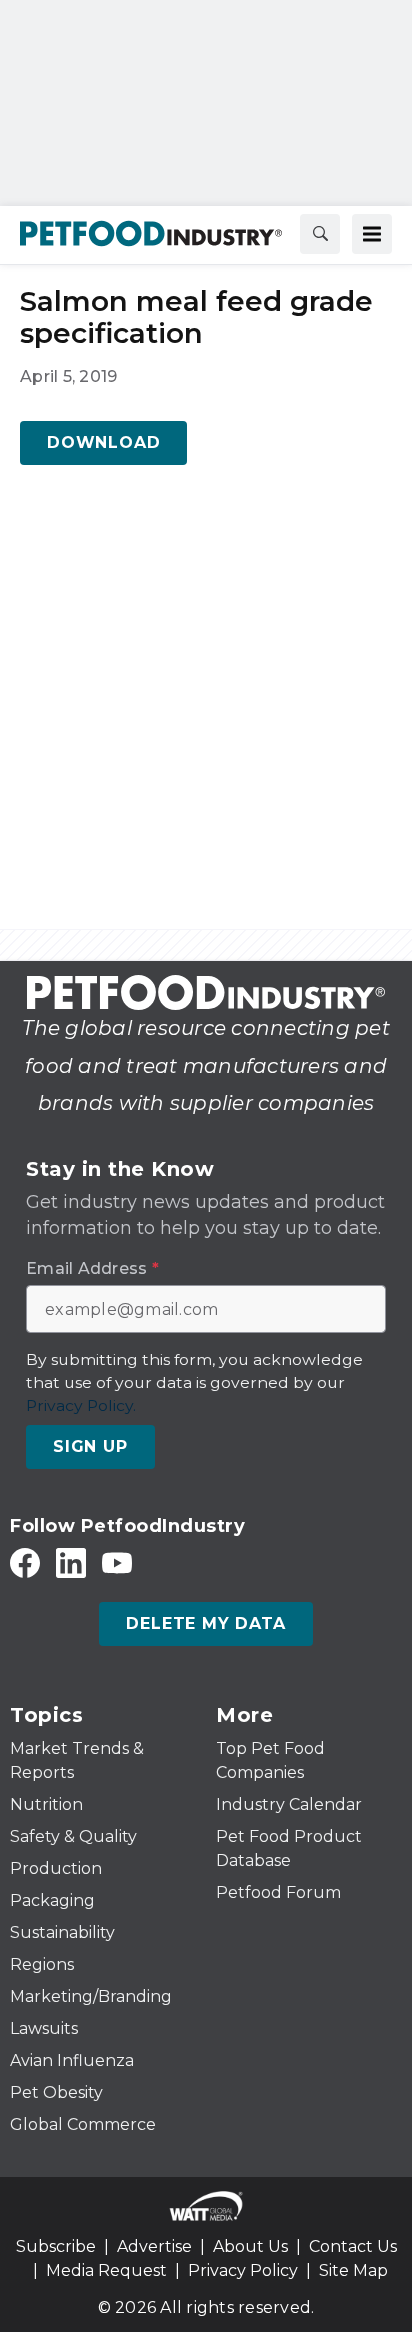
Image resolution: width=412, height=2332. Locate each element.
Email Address (92, 1269)
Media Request (106, 2270)
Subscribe (56, 2246)
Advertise (154, 2246)
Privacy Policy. (81, 1405)
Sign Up (90, 1446)
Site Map (353, 2270)
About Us (250, 2246)
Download (103, 442)
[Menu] (372, 234)
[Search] (320, 234)
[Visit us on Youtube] (117, 1562)
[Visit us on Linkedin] (71, 1562)
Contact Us (353, 2246)
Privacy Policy (243, 2270)
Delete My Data (205, 1623)
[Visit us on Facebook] (25, 1562)
